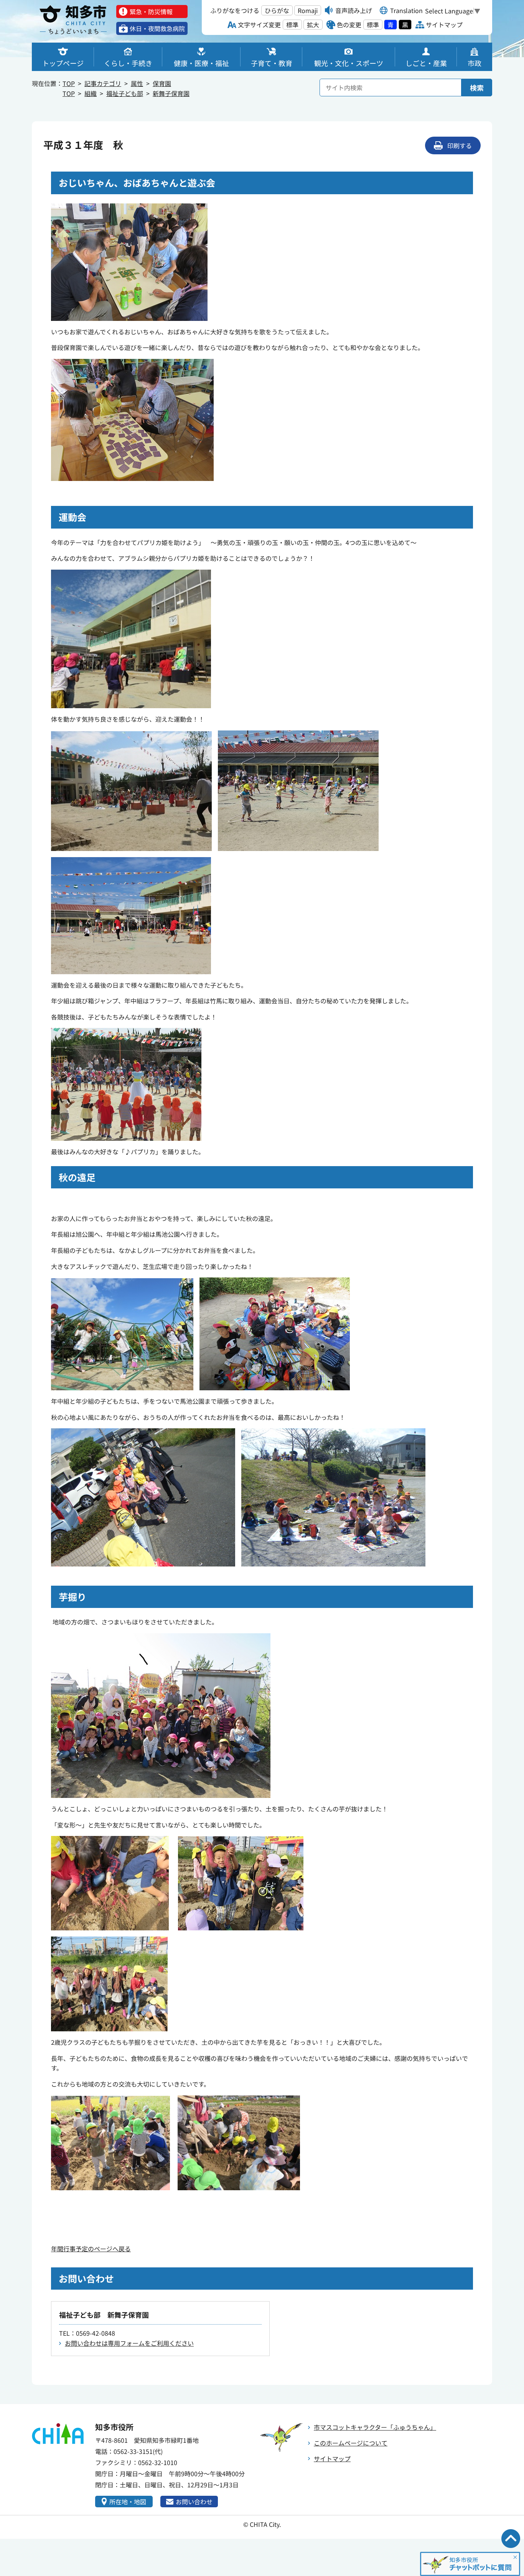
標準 (292, 25)
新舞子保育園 (171, 93)
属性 (137, 83)
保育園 (162, 83)
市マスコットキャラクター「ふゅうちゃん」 (375, 2427)
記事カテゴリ (103, 83)
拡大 (313, 25)
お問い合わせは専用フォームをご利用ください (129, 2343)
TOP (69, 83)
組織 (91, 93)
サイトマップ (332, 2459)
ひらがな (277, 10)
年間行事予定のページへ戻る (91, 2249)
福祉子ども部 (125, 93)
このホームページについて (351, 2443)
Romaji (308, 10)
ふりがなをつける (235, 10)
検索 (477, 88)
